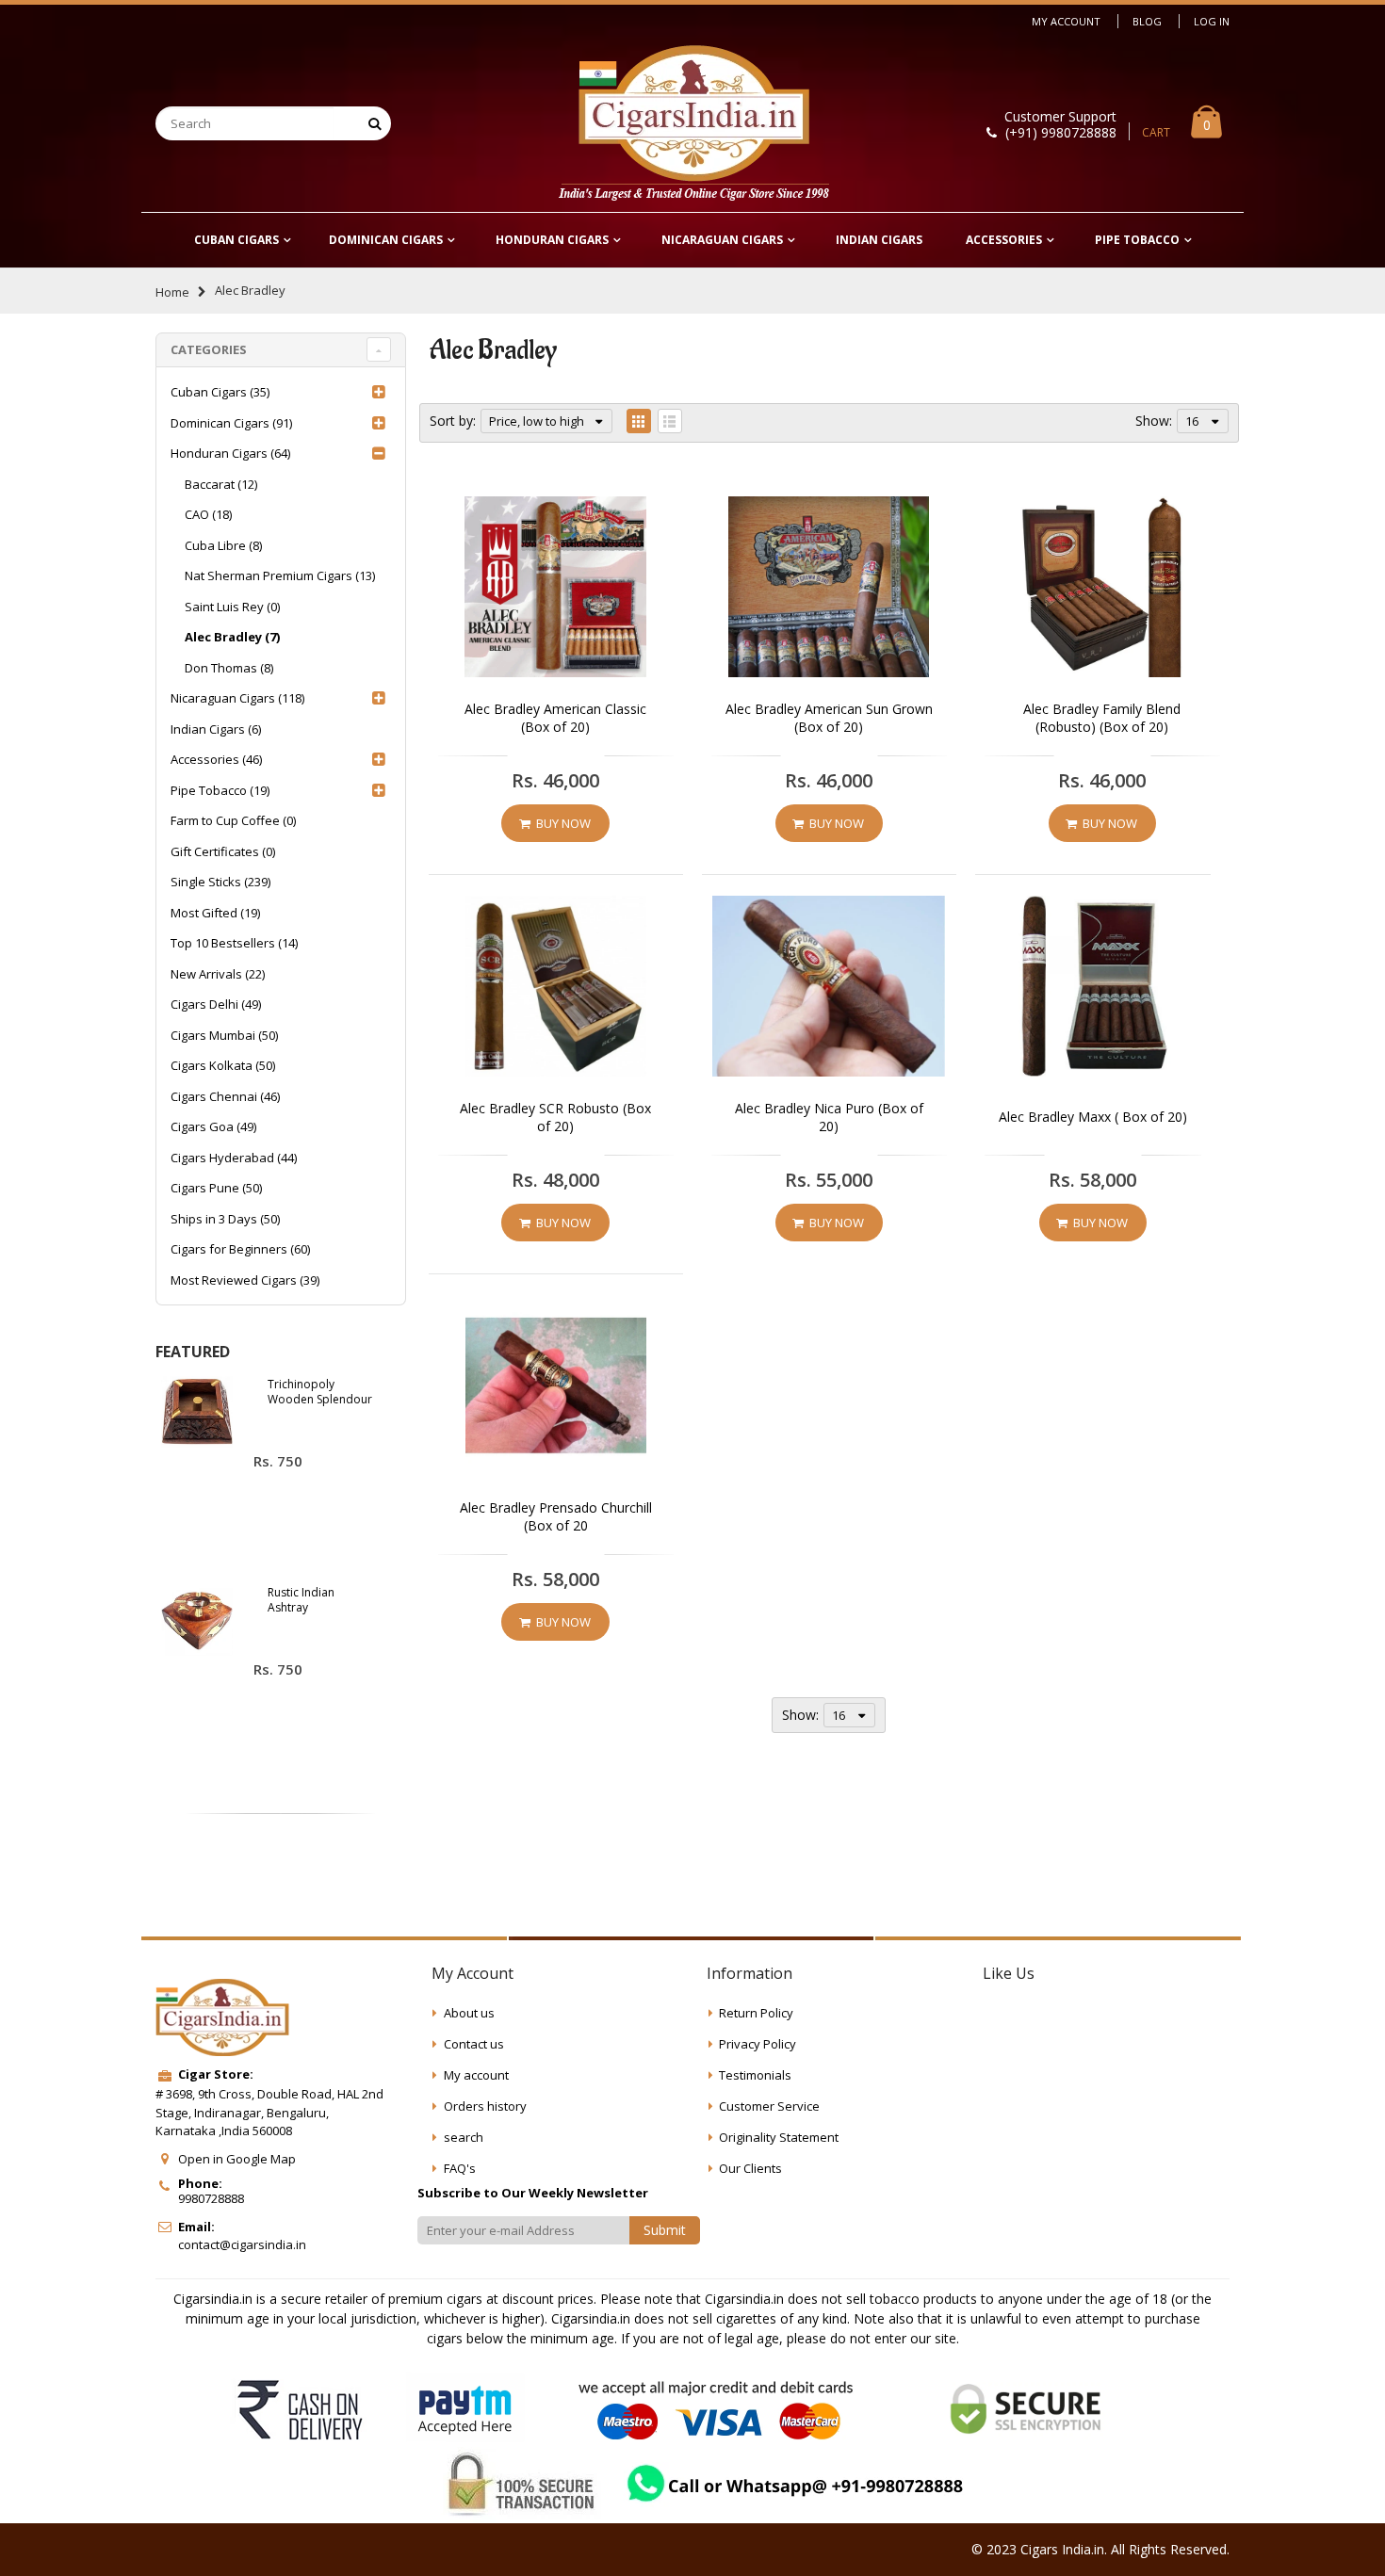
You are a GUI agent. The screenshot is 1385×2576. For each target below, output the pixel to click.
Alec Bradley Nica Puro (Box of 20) (829, 1118)
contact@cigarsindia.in (242, 2244)
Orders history (485, 2106)
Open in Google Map (237, 2159)
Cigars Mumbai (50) (224, 1035)
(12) (221, 484)
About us (469, 2013)
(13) (280, 575)
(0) (232, 607)
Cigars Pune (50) (216, 1188)
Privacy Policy (758, 2044)
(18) (208, 514)
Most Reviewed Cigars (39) (245, 1280)
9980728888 (211, 2198)
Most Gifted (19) (215, 913)
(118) (237, 698)
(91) (231, 423)
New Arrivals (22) (218, 974)
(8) (223, 545)
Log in (1212, 21)
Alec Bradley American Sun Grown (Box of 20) (829, 718)
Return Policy (756, 2013)
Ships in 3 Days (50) (225, 1219)
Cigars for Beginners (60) (240, 1249)
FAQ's (460, 2168)
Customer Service (769, 2106)
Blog (1147, 21)
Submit (665, 2230)
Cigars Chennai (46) (225, 1096)
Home (172, 292)
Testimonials (755, 2075)
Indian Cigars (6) (216, 729)
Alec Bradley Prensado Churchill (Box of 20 (556, 1517)
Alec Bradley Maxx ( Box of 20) (1093, 1117)
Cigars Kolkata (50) (223, 1065)
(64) (230, 453)
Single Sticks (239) (220, 882)
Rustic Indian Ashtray (301, 1600)
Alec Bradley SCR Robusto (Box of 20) (555, 1118)
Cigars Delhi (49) (216, 1004)
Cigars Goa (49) (213, 1126)
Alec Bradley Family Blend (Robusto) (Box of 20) (1102, 718)
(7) (232, 637)
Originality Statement (779, 2137)
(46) (216, 759)
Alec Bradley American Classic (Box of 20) (555, 718)
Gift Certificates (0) (223, 851)
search (464, 2137)
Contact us (474, 2044)
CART (1156, 132)
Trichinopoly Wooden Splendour (320, 1392)
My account (476, 2075)
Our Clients (750, 2168)
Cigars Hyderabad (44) (234, 1158)
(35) (220, 392)
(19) (220, 790)
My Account (1066, 21)
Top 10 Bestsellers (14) (234, 943)
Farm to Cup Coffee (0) (233, 820)
